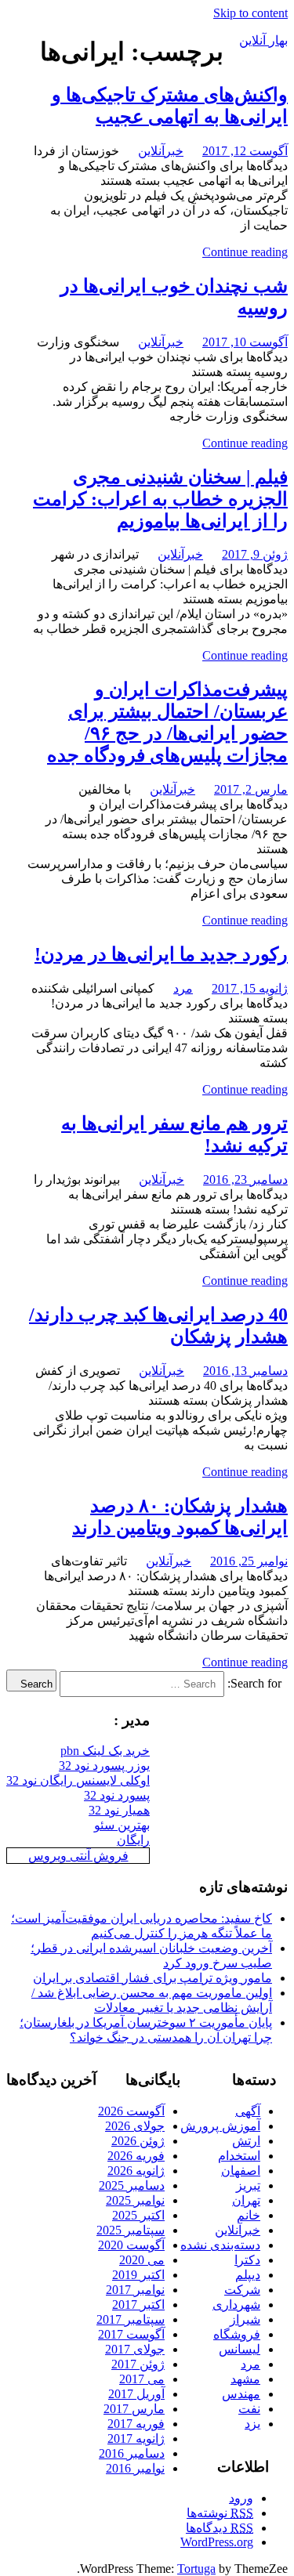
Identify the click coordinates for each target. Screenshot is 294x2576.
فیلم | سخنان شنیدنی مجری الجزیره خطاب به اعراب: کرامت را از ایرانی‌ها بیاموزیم (160, 499)
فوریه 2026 (136, 2156)
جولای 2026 (135, 2126)
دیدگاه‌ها (220, 2528)
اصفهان (241, 2171)
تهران (246, 2200)
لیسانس (240, 2349)
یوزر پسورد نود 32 (104, 1766)
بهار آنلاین (263, 40)
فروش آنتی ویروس (78, 1856)
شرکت (242, 2290)
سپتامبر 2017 (131, 2319)
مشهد (245, 2379)
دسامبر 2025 (132, 2185)
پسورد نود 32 (117, 1795)
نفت (249, 2409)
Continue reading (245, 252)
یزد (252, 2424)
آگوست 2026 (131, 2111)
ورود (241, 2498)
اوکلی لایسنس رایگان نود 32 (78, 1780)
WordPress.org (217, 2542)
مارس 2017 (134, 2409)
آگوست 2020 (131, 2245)
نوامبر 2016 (135, 2468)
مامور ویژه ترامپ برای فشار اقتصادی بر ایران (152, 1978)
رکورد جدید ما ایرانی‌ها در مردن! (161, 954)
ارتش (246, 2141)
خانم (249, 2215)
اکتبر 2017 (138, 2305)
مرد (183, 988)
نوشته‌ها (220, 2513)
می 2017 (142, 2379)
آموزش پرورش (220, 2126)
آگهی (248, 2111)
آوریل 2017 (136, 2394)
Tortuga (196, 2569)
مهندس (241, 2394)
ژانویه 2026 (136, 2171)
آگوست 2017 (131, 2334)
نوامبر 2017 (135, 2290)
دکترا (247, 2260)
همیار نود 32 (119, 1810)
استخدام (239, 2156)
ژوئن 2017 (138, 2364)
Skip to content (250, 13)
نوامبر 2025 (135, 2200)
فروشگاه (237, 2334)
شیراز (245, 2319)
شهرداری (236, 2305)
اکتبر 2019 (138, 2275)
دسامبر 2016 (132, 2453)
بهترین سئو (122, 1825)
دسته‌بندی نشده (220, 2245)
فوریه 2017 (136, 2424)
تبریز (248, 2185)
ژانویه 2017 (136, 2439)
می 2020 (142, 2260)
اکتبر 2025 (138, 2215)
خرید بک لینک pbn (105, 1751)
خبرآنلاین (161, 151)
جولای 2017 (135, 2349)
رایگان (133, 1840)
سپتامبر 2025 (131, 2230)
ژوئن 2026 (138, 2141)
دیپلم (248, 2275)
